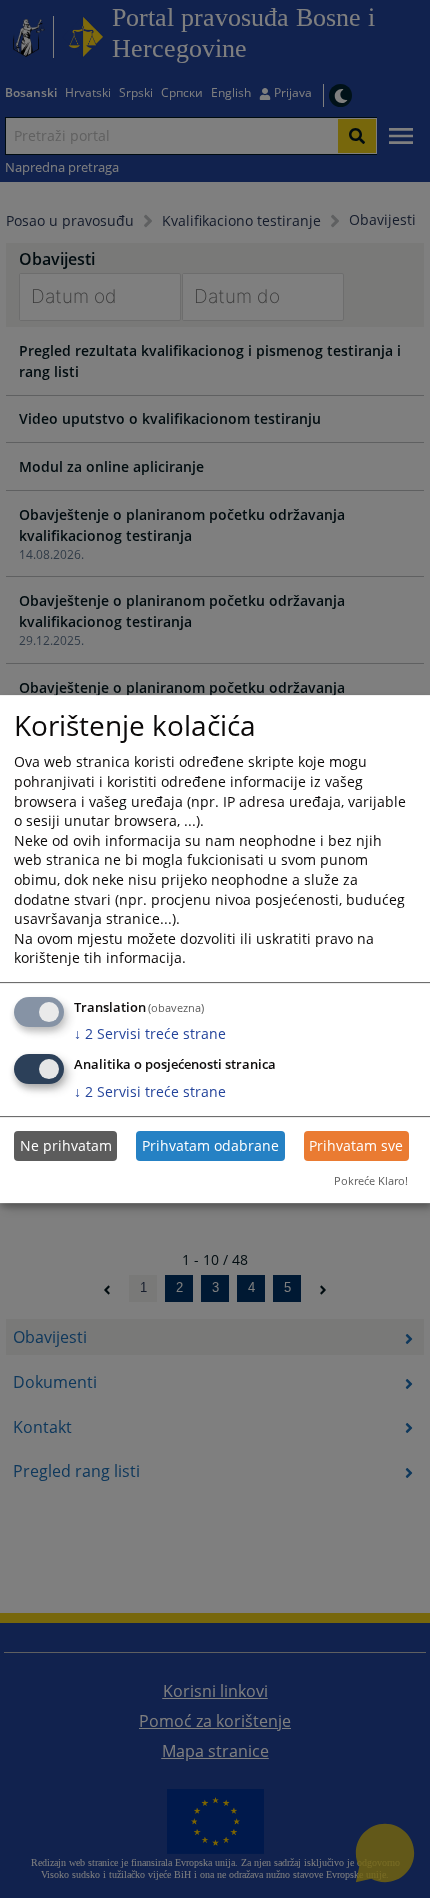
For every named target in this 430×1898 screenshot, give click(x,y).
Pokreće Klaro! (371, 1180)
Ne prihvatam (66, 1145)
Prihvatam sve (356, 1145)
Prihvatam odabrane (210, 1145)
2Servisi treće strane (150, 1033)
